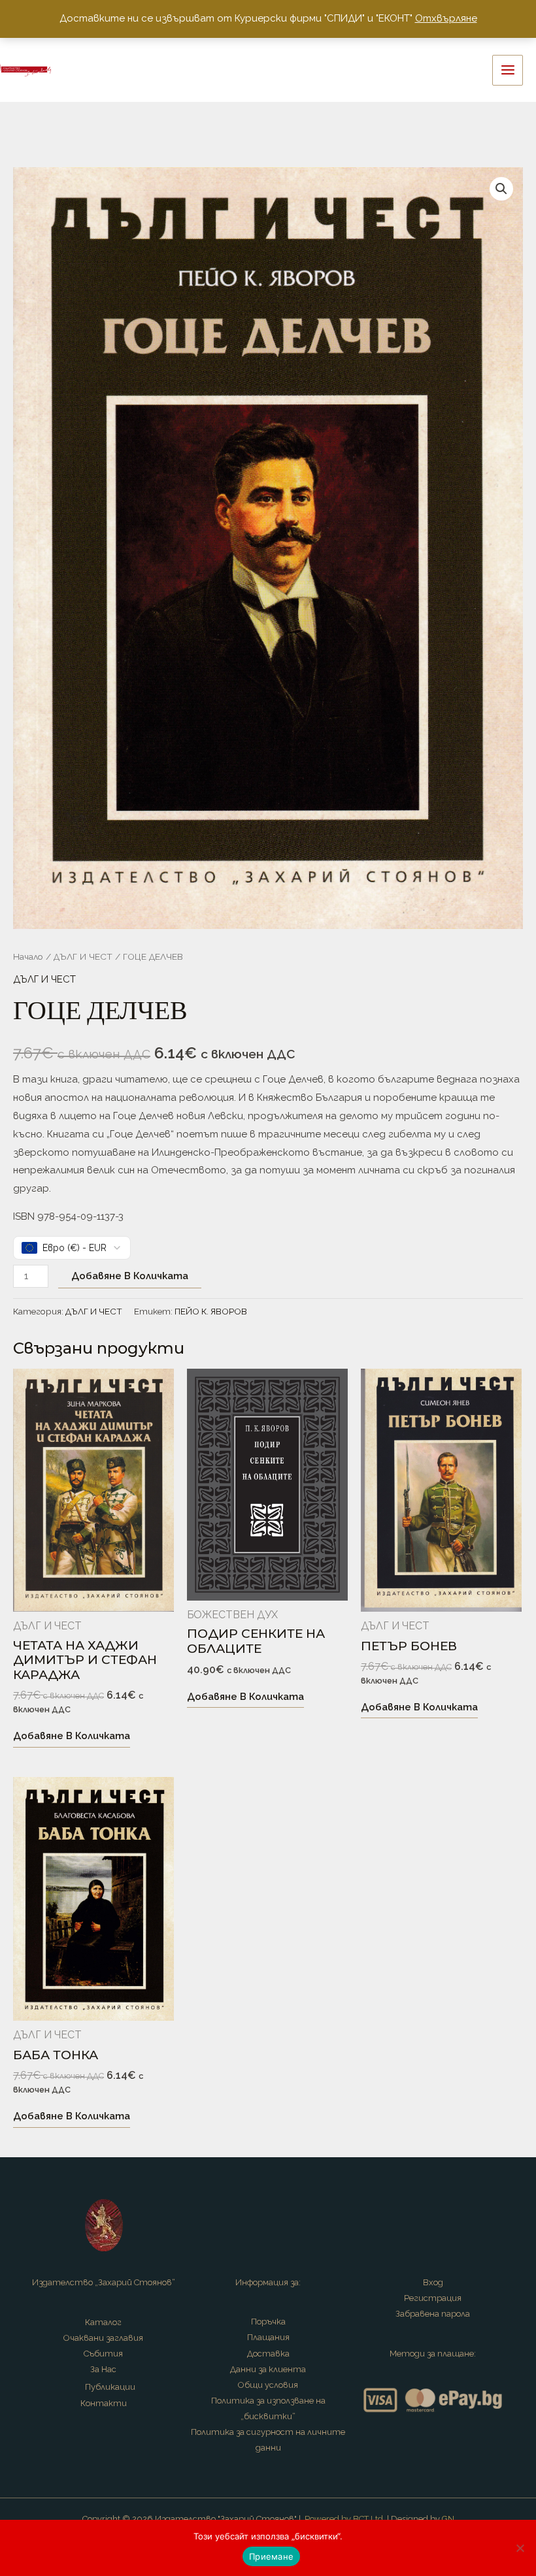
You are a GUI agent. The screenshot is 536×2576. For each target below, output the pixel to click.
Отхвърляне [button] (446, 18)
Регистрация (433, 2298)
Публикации (110, 2387)
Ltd (377, 2519)
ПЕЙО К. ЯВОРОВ (211, 1311)
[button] (501, 189)
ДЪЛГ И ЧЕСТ (83, 956)
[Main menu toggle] (508, 70)
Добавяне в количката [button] (72, 1736)
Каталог (103, 2322)
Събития (103, 2354)
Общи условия (268, 2385)
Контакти (104, 2403)
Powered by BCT (337, 2519)
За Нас (103, 2369)
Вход (433, 2282)
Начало (28, 956)
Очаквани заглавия (103, 2338)
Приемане (271, 2556)
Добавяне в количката (130, 1276)
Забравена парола (433, 2314)
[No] (520, 2548)
